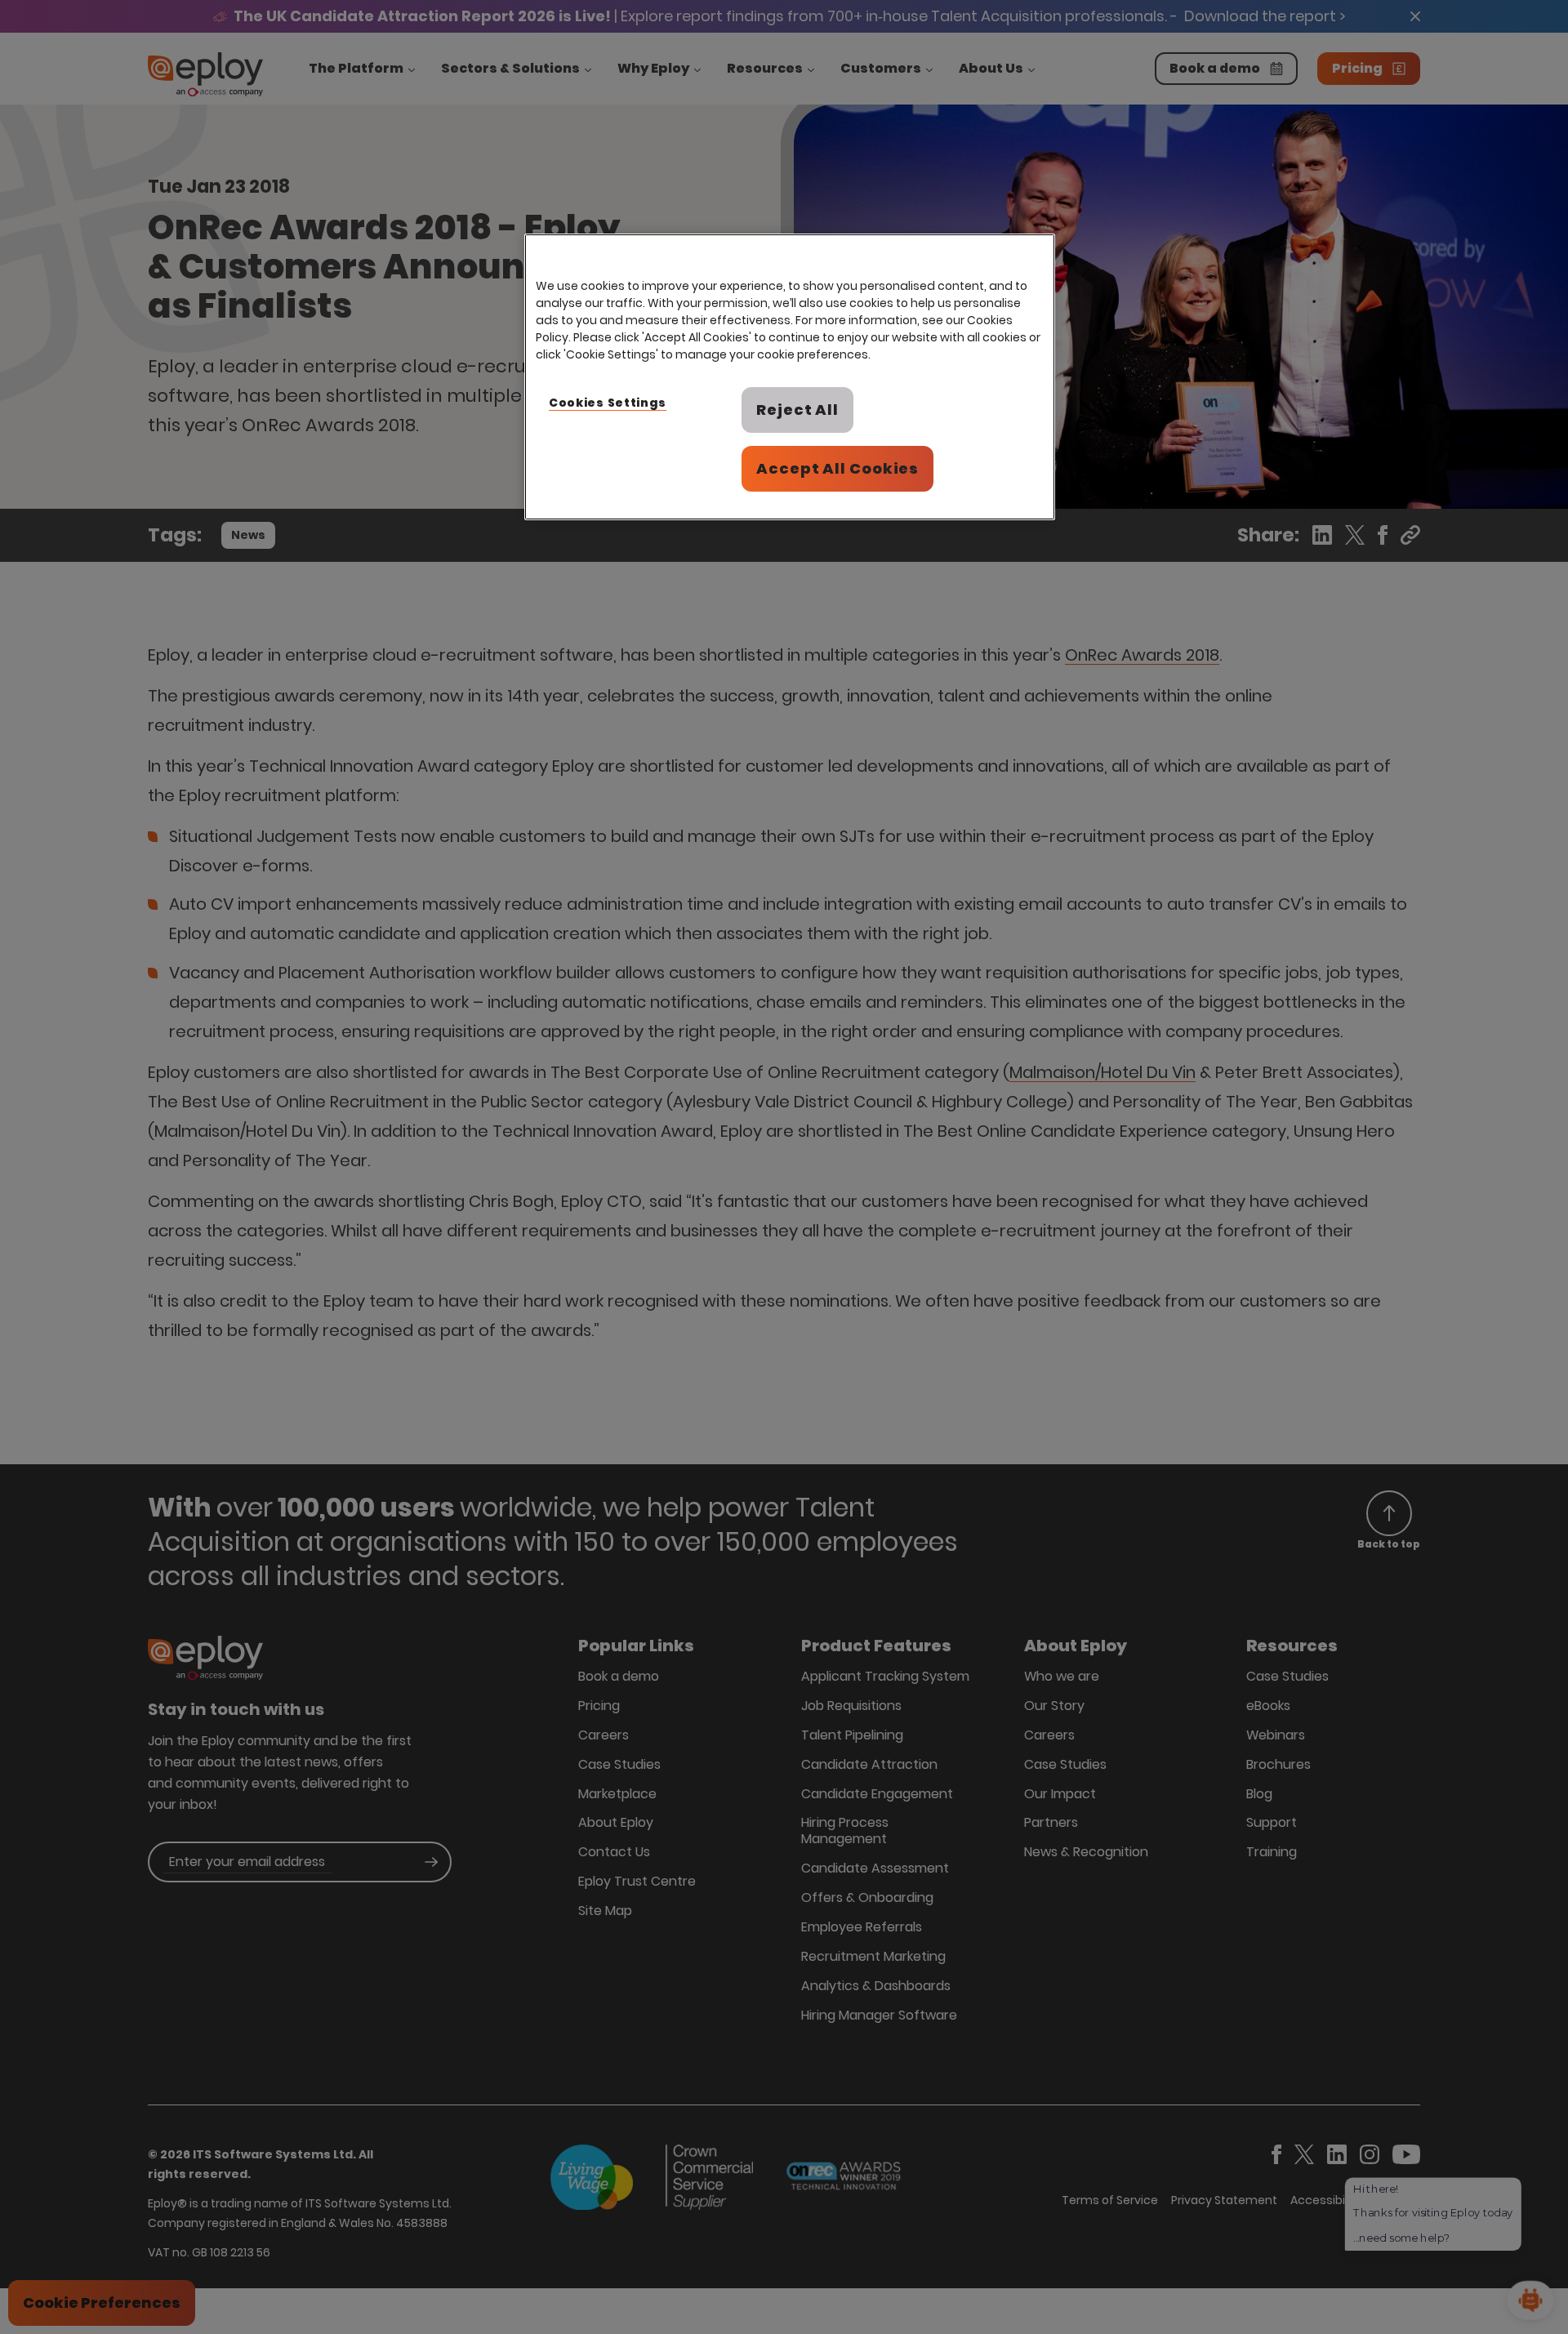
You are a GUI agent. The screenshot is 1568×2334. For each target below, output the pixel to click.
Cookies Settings (608, 403)
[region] (790, 377)
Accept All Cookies (837, 468)
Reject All (797, 410)
